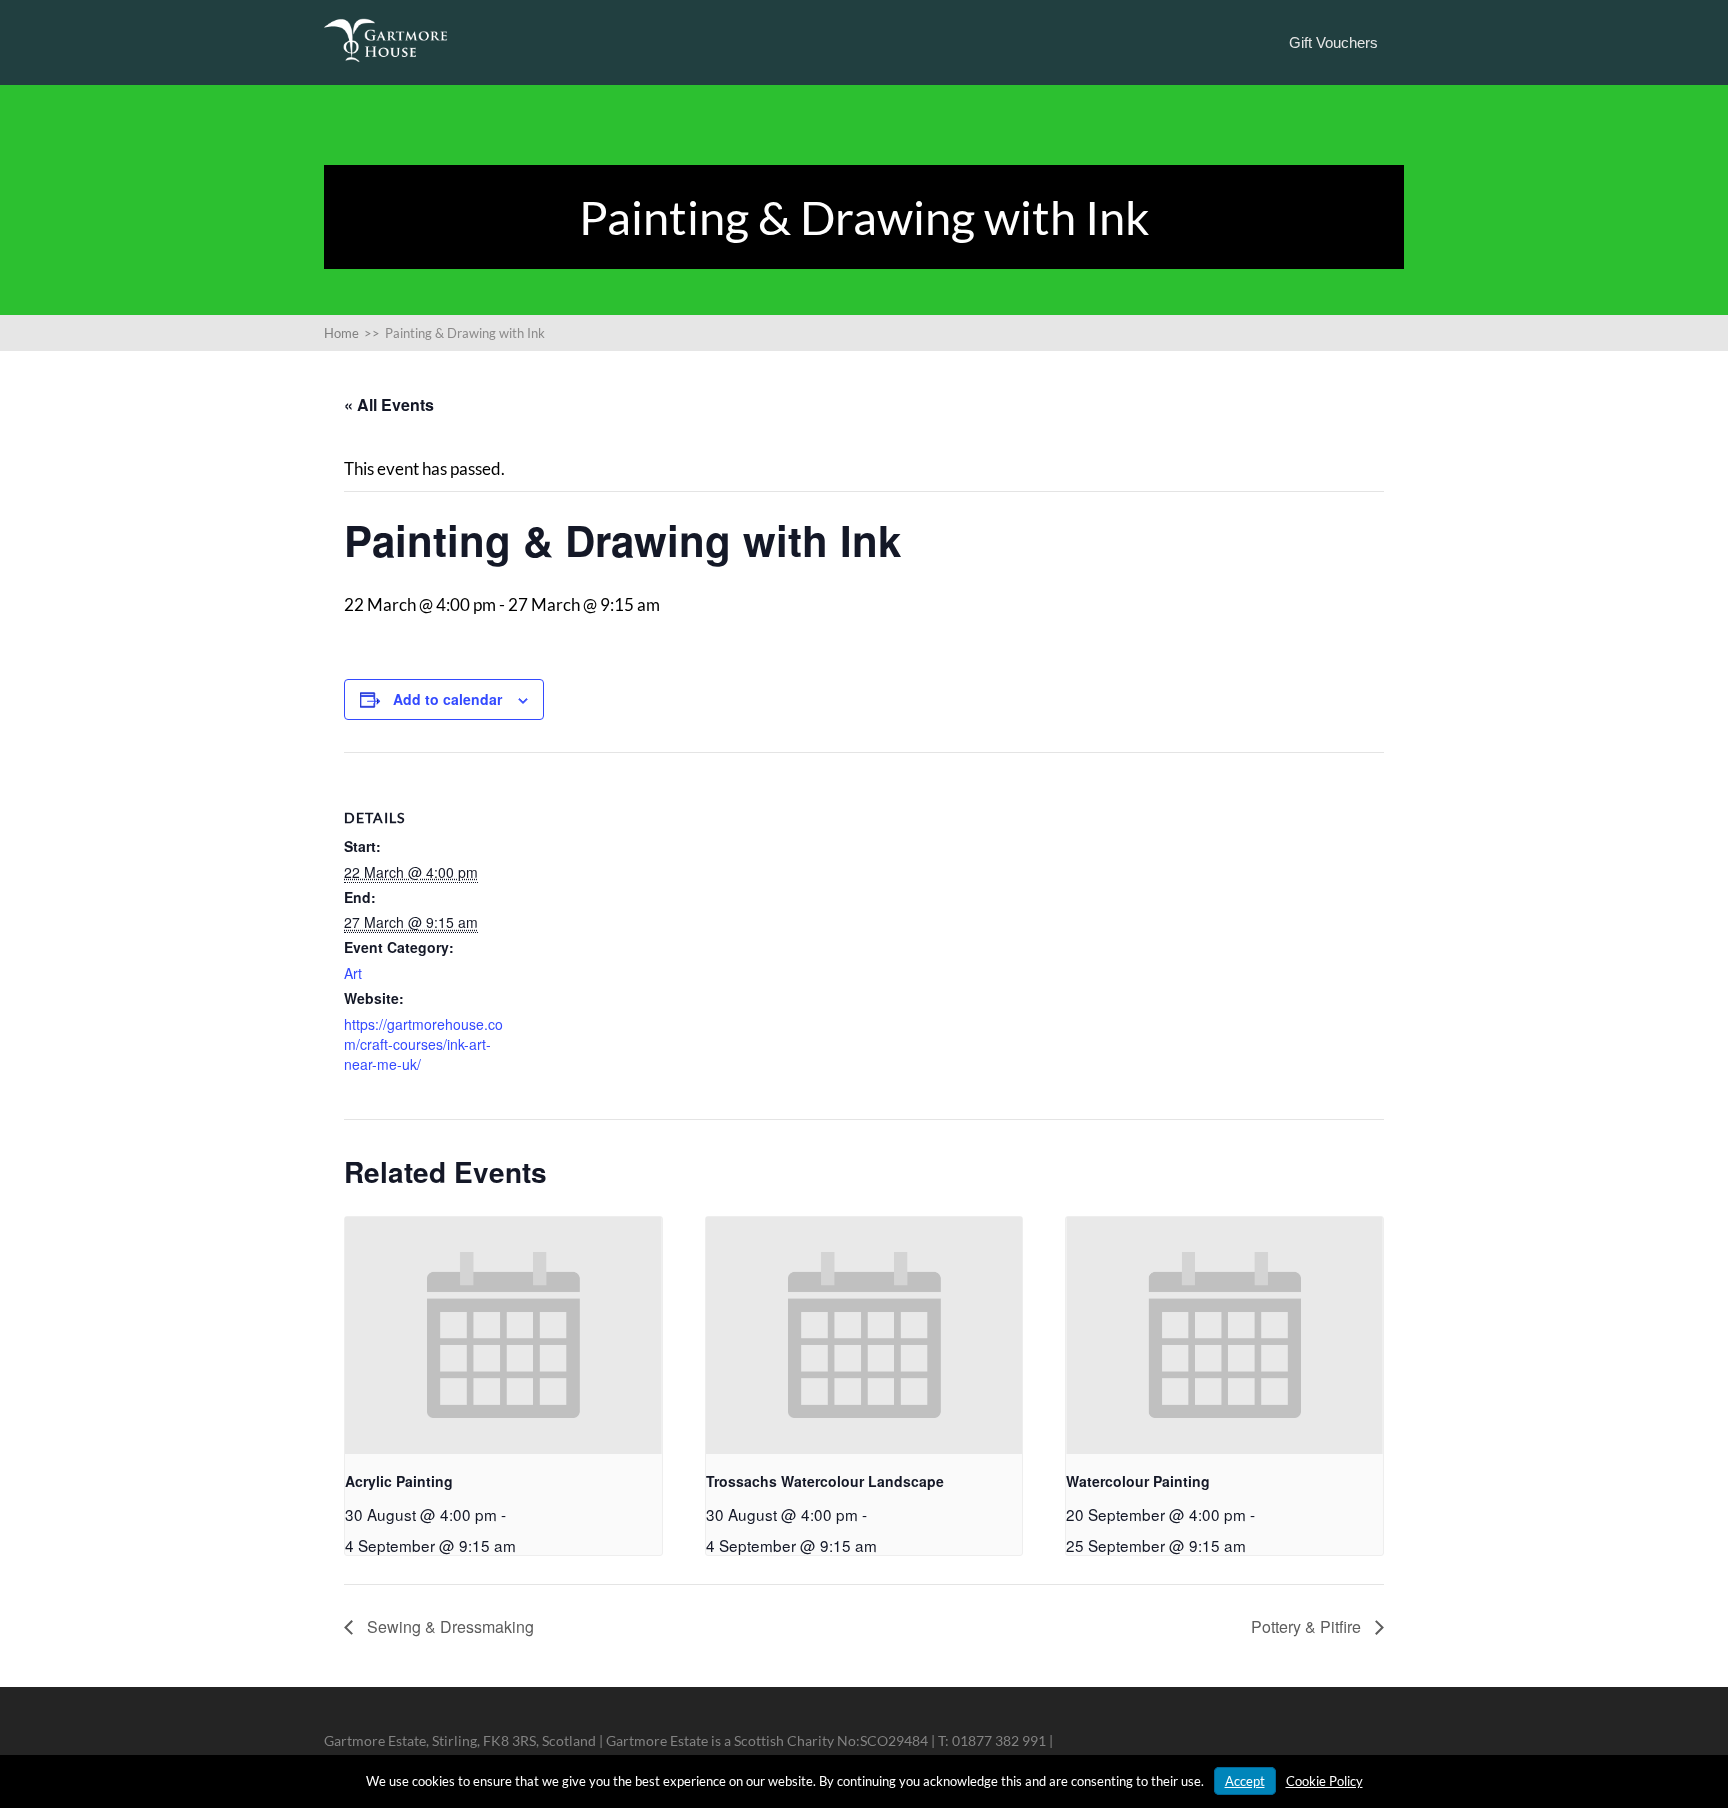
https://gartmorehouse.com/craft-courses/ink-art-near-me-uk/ (423, 1044)
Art (353, 973)
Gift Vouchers (1333, 42)
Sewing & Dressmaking (448, 1626)
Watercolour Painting (1138, 1481)
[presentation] (503, 1336)
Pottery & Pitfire (1308, 1626)
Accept (1245, 1781)
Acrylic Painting (399, 1481)
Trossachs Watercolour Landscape (825, 1481)
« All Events (389, 404)
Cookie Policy (1324, 1781)
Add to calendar (447, 699)
